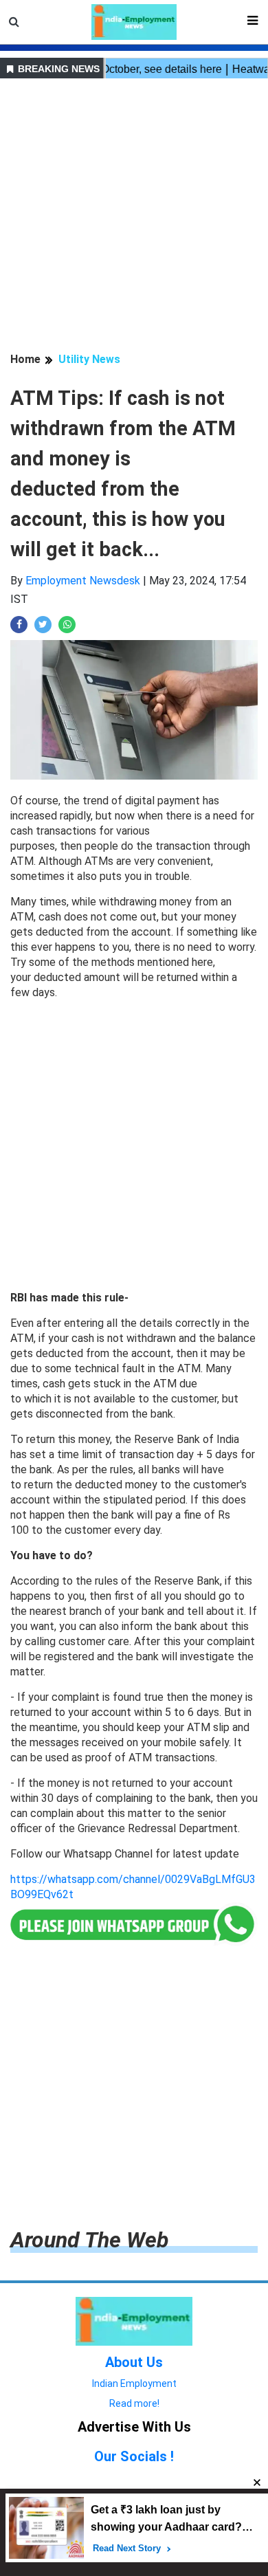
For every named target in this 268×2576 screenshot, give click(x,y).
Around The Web (89, 2240)
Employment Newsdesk (83, 581)
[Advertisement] (134, 217)
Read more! (134, 2403)
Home (25, 359)
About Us (134, 2362)
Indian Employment (134, 2384)
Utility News (89, 359)
